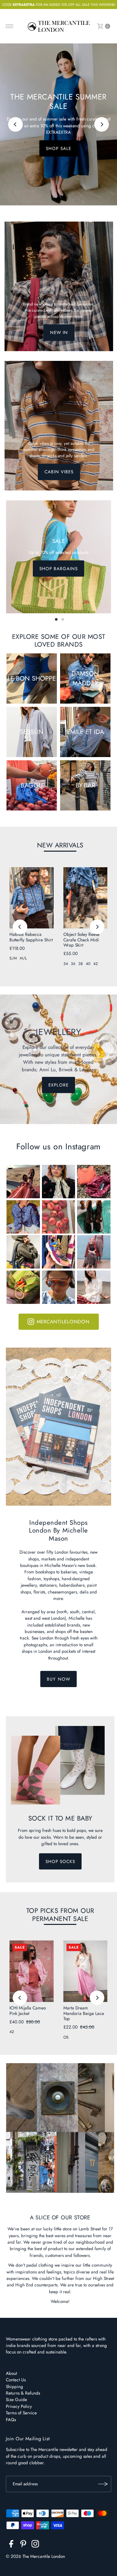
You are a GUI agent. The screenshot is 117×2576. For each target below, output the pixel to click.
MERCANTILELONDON (63, 1322)
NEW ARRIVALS (60, 845)
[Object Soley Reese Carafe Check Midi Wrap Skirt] (85, 898)
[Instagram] (35, 2545)
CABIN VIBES (59, 472)
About (11, 2373)
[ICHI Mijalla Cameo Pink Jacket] (32, 1971)
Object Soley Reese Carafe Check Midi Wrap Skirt (81, 940)
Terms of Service (21, 2413)
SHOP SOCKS (60, 1861)
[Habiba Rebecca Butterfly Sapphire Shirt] (32, 898)
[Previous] (15, 125)
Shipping (14, 2386)
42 (96, 964)
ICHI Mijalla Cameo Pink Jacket (28, 2010)
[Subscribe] (103, 2484)
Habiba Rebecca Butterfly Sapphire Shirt (31, 937)
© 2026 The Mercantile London (35, 2556)
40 (88, 964)
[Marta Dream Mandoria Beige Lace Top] (85, 1971)
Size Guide (16, 2399)
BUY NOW (58, 1679)
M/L (23, 958)
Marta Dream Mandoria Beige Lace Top (84, 2013)
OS (66, 2037)
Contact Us (16, 2380)
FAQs (11, 2420)
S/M (13, 958)
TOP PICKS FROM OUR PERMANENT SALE (60, 1915)
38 (81, 964)
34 (66, 964)
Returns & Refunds (23, 2393)
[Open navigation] (10, 26)
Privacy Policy (19, 2406)
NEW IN (59, 333)
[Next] (102, 125)
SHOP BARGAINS (58, 569)
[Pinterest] (23, 2545)
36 (73, 964)
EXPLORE (58, 150)
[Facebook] (11, 2545)
